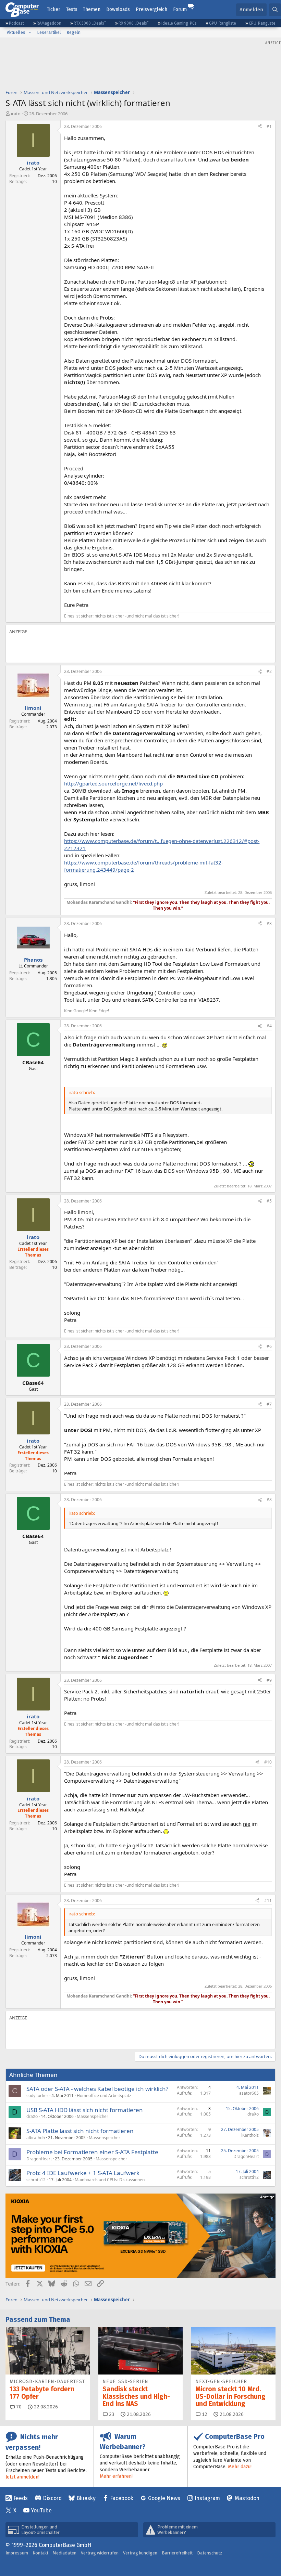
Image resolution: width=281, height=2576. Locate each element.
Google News (164, 2498)
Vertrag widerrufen (100, 2553)
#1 (269, 126)
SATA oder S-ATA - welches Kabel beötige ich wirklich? (97, 2089)
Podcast (16, 23)
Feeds (21, 2498)
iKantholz (250, 2135)
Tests (72, 9)
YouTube (41, 2510)
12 (204, 2414)
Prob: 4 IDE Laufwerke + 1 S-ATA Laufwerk (83, 2173)
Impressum (17, 2553)
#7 (269, 1404)
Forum (180, 9)
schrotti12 (36, 2180)
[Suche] (275, 10)
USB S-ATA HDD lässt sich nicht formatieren (85, 2110)
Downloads (118, 9)
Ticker (54, 9)
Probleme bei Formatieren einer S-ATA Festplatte (92, 2152)
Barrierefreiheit (177, 2553)
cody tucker (37, 2096)
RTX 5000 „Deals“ (90, 23)
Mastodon (247, 2498)
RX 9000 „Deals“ (134, 23)
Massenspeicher (93, 2116)
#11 (268, 1901)
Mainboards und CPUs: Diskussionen (110, 2180)
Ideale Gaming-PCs (179, 23)
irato (16, 114)
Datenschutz (210, 2553)
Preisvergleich (151, 9)
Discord (52, 2498)
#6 (269, 1346)
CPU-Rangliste (262, 23)
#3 (269, 923)
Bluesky (86, 2498)
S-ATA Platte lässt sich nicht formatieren (80, 2131)
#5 (269, 1201)
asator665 (249, 2093)
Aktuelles (16, 32)
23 (111, 2414)
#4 (269, 1026)
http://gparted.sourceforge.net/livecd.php (113, 783)
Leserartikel (49, 32)
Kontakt (40, 2553)
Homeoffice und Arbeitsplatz (104, 2096)
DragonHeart (39, 2159)
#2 (269, 671)
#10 (268, 1762)
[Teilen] (260, 127)
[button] (30, 32)
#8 (269, 1500)
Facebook (122, 2498)
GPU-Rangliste (223, 23)
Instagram (207, 2498)
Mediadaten (65, 2553)
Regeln (74, 32)
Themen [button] (92, 9)
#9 (269, 1680)
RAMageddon (49, 23)
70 (18, 2407)
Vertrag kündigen (140, 2553)
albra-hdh (36, 2138)
